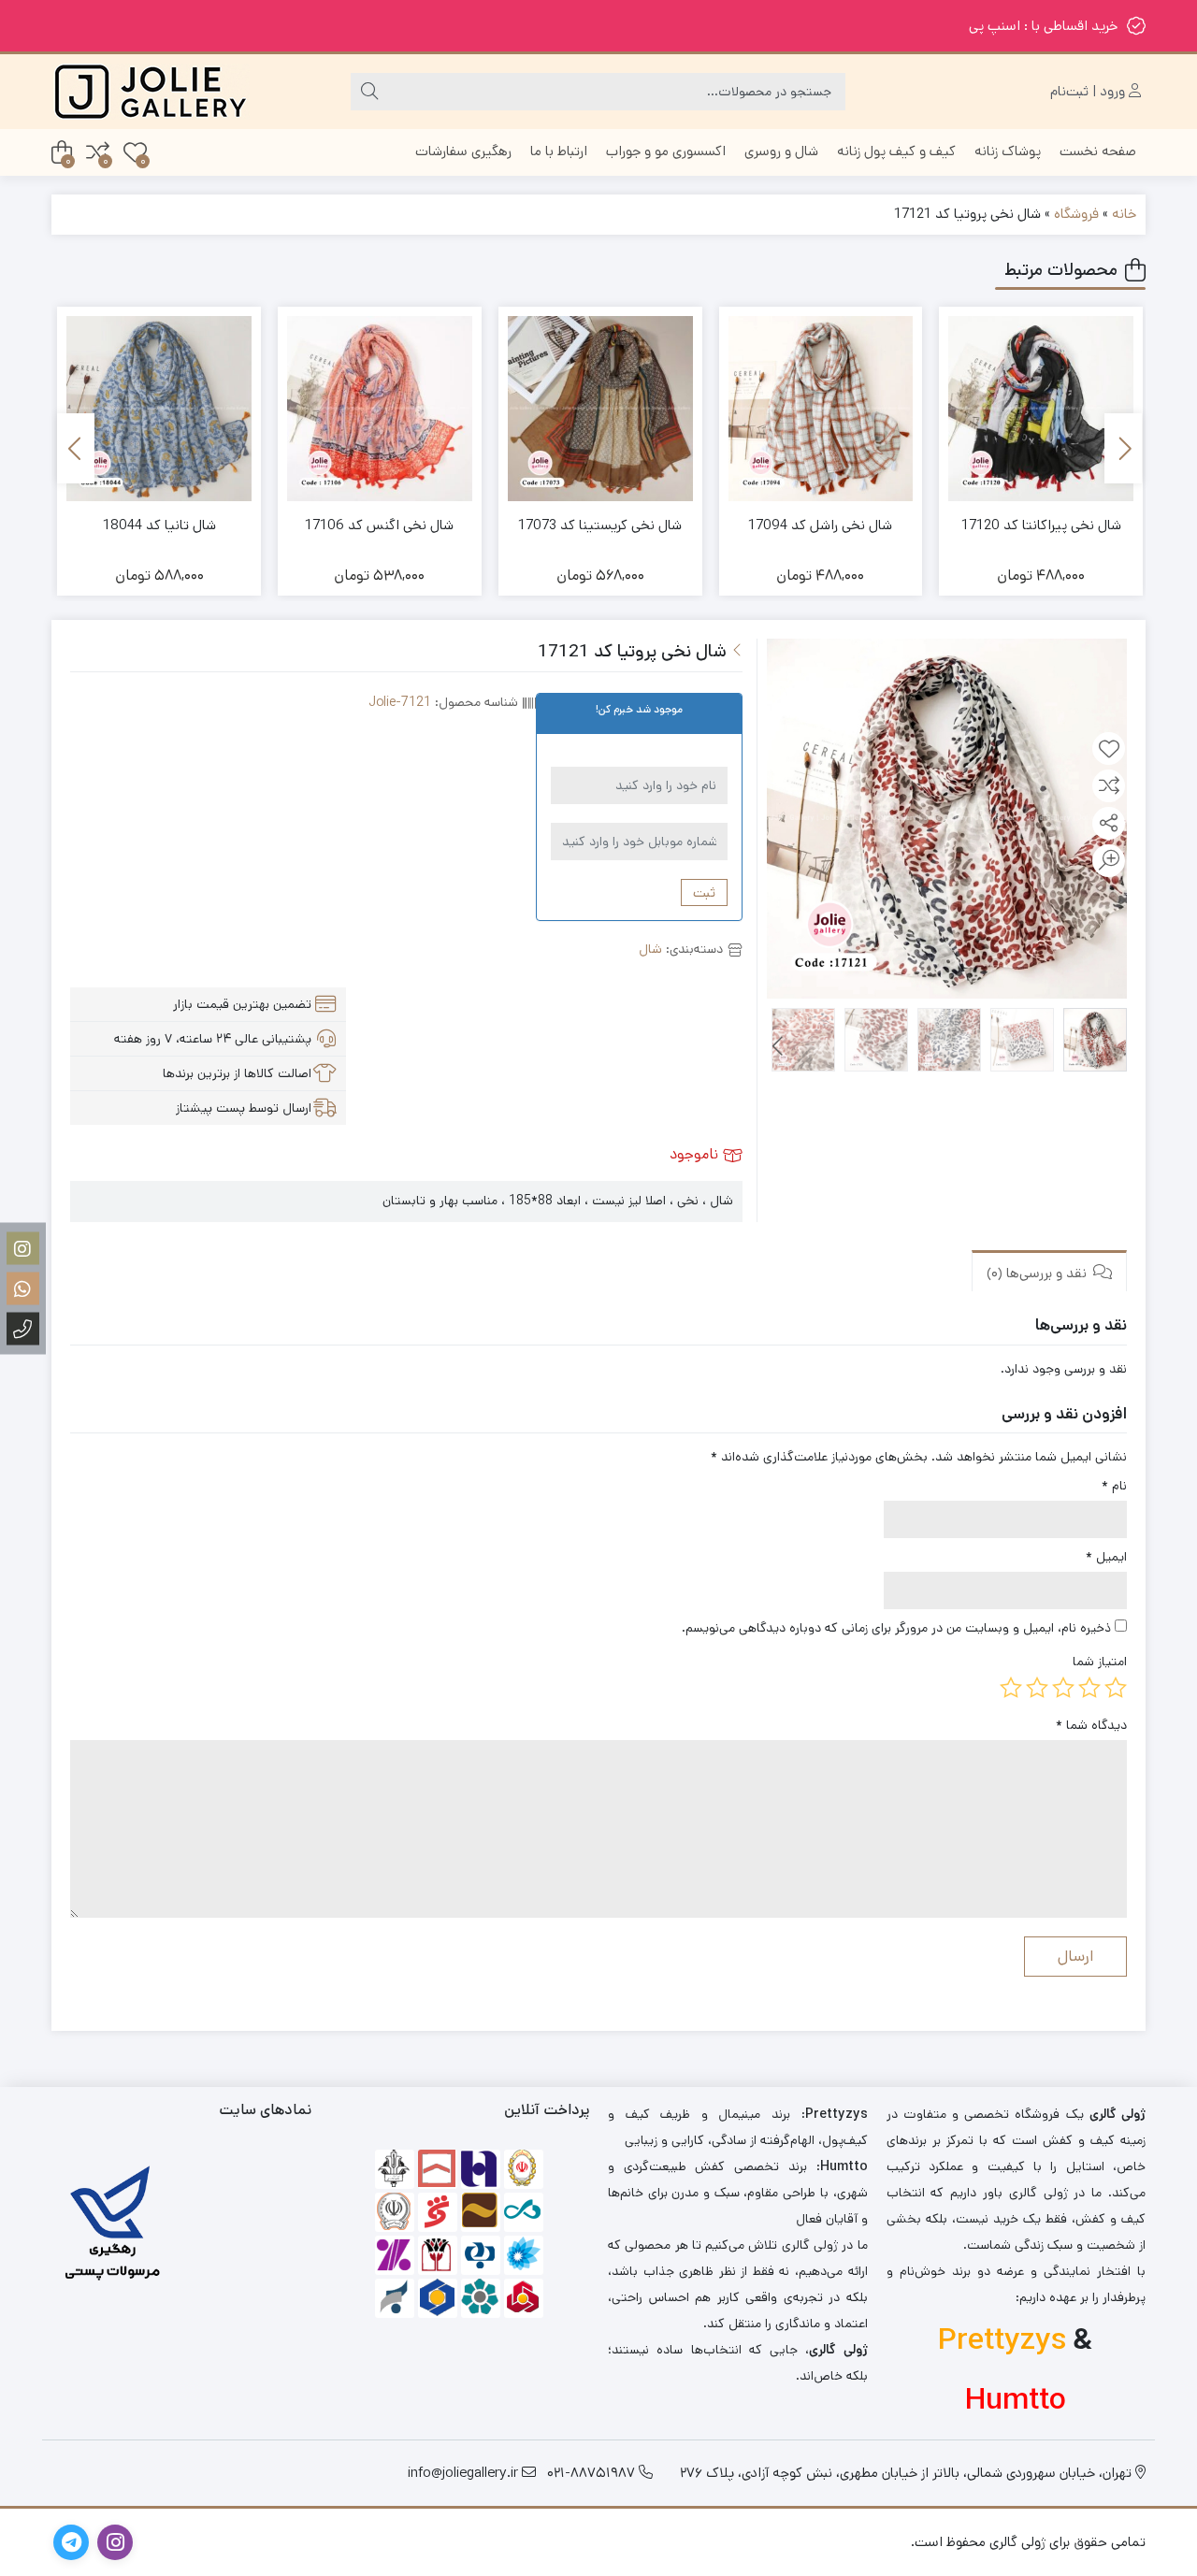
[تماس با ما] (23, 1328)
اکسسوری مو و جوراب (666, 151)
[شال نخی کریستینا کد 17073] (600, 409)
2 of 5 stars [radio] (1089, 1688)
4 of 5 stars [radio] (1037, 1688)
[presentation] (1123, 448)
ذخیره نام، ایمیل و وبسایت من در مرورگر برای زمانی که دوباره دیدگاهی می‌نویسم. (896, 1628)
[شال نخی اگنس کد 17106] (380, 409)
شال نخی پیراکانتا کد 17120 (1041, 525)
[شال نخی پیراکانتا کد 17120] (1041, 409)
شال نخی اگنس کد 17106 (379, 525)
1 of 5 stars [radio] (1116, 1688)
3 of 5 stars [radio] (1063, 1688)
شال (650, 949)
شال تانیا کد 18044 (159, 525)
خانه (1124, 214)
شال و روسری (781, 151)
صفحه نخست (1098, 151)
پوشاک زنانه (1008, 151)
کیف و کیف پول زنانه (896, 151)
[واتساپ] (23, 1288)
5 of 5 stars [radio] (1011, 1688)
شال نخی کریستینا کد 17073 (600, 525)
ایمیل (1106, 1557)
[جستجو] (369, 92)
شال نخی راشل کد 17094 (820, 525)
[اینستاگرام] (23, 1248)
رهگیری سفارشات (463, 151)
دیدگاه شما (1091, 1725)
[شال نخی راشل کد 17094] (821, 409)
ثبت (704, 892)
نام (1114, 1486)
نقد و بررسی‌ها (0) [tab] (1038, 1272)
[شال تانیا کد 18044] (159, 409)
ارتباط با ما (559, 151)
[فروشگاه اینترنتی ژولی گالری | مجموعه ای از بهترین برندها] (151, 92)
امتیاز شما (1100, 1662)
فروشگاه (1076, 214)
